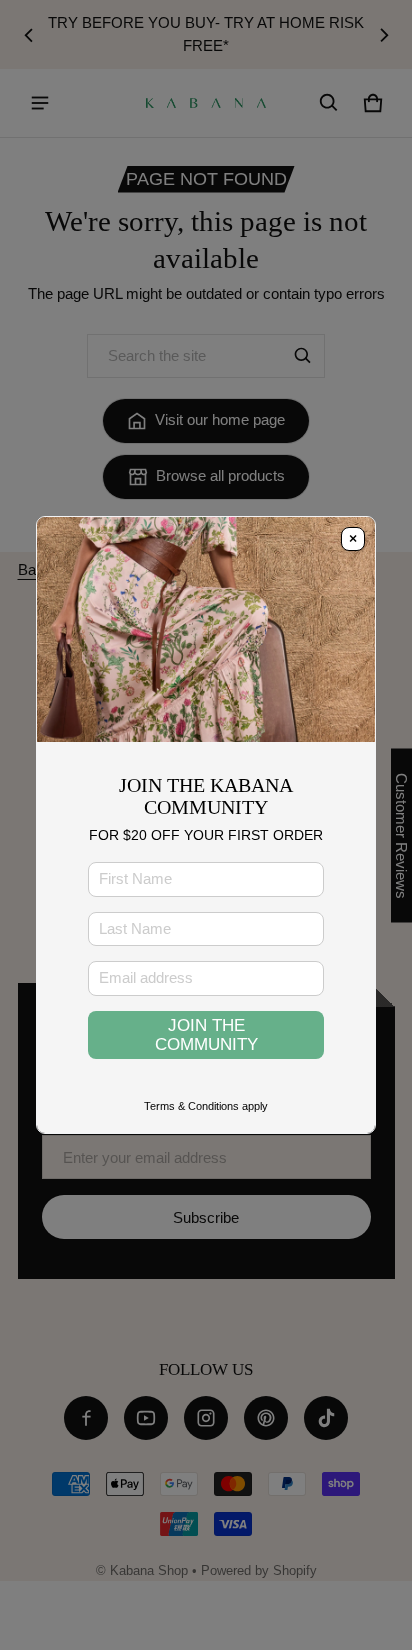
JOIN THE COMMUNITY (206, 1034)
